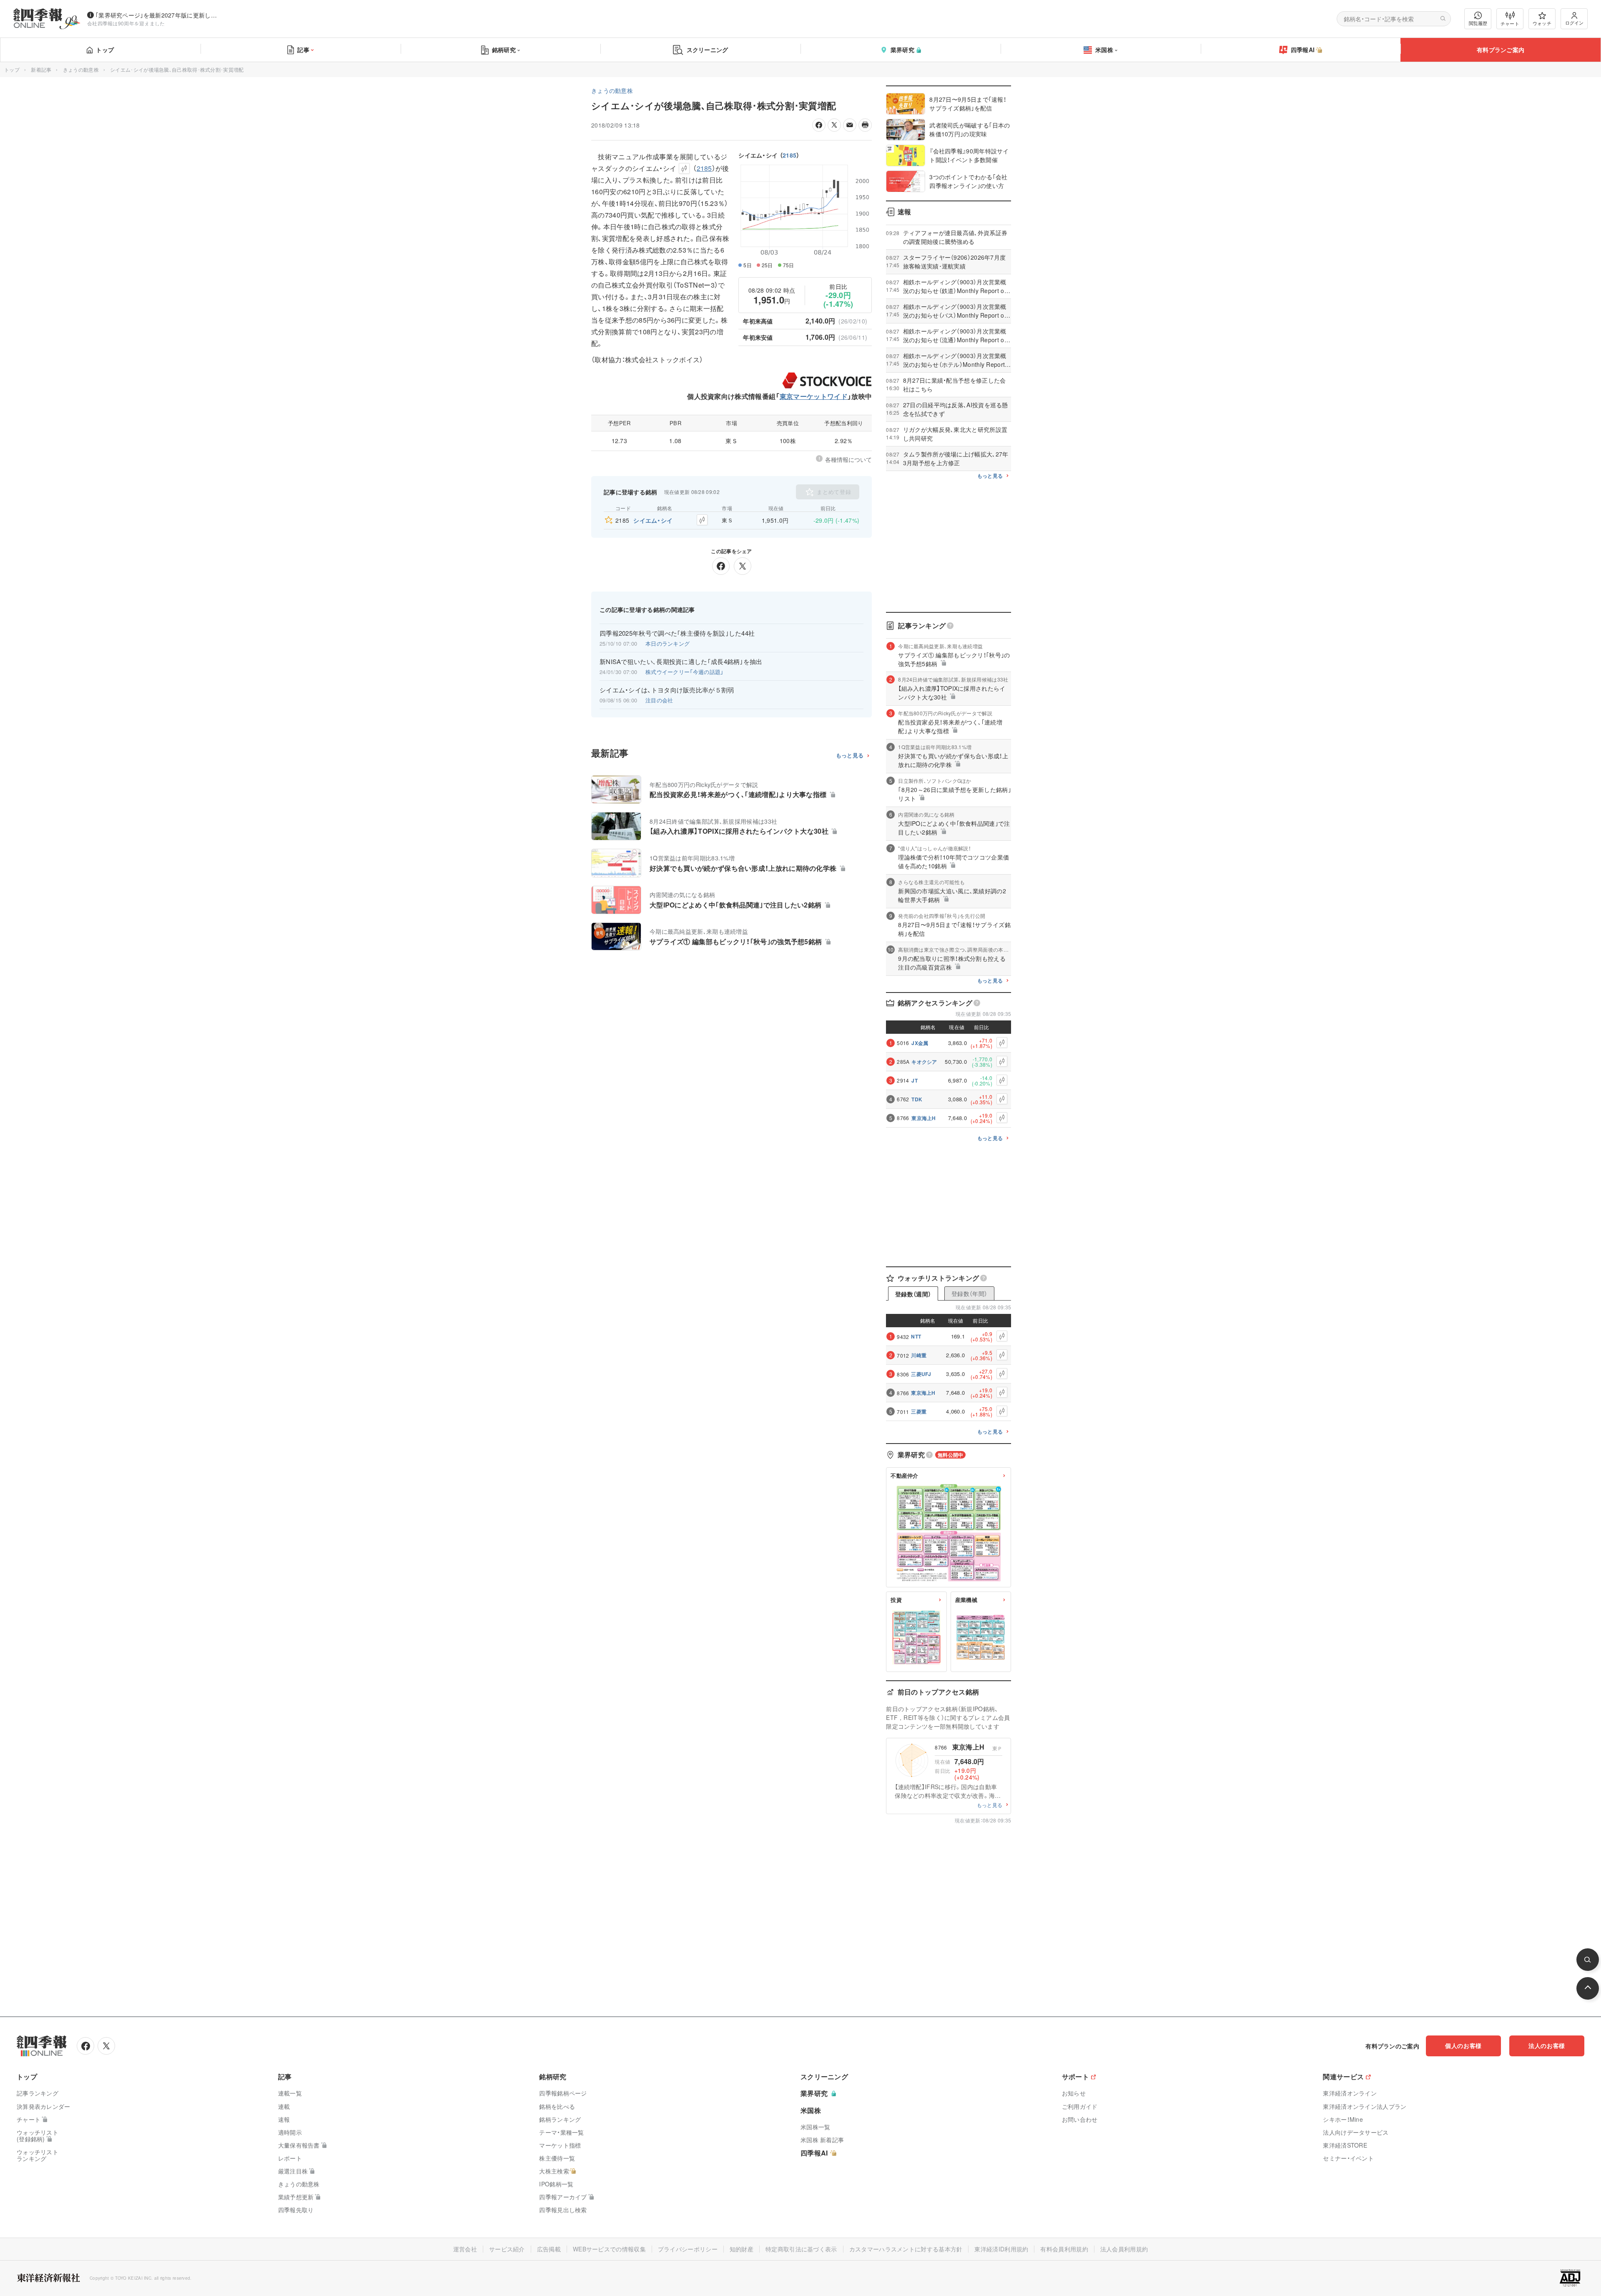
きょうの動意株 (81, 69)
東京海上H (924, 1118)
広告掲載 (549, 2249)
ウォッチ (1542, 23)
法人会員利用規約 (1124, 2249)
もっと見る (850, 756)
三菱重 (919, 1411)
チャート (1510, 23)
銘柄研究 (504, 50)
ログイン (1574, 23)
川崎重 (919, 1355)
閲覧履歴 (1478, 23)
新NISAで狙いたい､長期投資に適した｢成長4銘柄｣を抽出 (681, 662)
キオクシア (924, 1062)
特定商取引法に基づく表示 (801, 2249)
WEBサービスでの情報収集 (609, 2249)
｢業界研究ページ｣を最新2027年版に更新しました (158, 15)
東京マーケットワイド (814, 396)
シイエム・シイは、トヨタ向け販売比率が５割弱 (667, 690)
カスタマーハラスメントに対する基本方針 (906, 2249)
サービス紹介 (507, 2249)
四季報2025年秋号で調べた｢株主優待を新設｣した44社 (677, 633)
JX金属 (920, 1043)
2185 (789, 155)
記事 (303, 50)
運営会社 (465, 2249)
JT (915, 1080)
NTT (916, 1336)
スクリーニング (708, 50)
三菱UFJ (921, 1374)
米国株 (1104, 50)
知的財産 (742, 2249)
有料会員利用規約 (1064, 2249)
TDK (917, 1099)
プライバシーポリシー (688, 2249)
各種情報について (848, 459)
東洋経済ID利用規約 (1001, 2249)
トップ (105, 50)
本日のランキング (668, 643)
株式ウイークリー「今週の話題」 (685, 672)
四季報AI (1303, 50)
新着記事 (41, 69)
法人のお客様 (1547, 2045)
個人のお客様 (1463, 2045)
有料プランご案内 (1501, 50)
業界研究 (902, 50)
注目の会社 (659, 700)
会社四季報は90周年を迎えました (126, 23)
